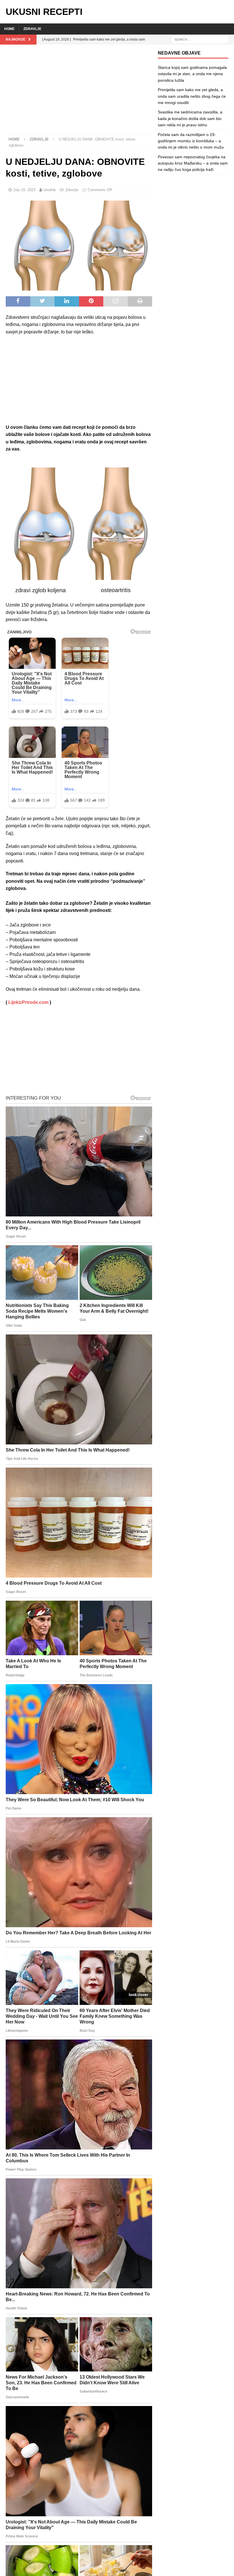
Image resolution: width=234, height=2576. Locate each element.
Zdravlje (32, 29)
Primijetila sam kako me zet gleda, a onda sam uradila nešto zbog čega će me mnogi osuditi (192, 96)
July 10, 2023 (24, 190)
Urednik (50, 190)
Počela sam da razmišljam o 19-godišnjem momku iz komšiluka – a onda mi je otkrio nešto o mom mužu (191, 141)
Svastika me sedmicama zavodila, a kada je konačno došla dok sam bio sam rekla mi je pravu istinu (190, 118)
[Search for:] (200, 39)
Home (9, 29)
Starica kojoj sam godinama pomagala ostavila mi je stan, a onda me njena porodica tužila (192, 74)
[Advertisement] (79, 93)
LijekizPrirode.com (28, 1002)
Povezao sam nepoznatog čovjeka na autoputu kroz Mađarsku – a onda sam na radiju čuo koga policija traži (193, 163)
